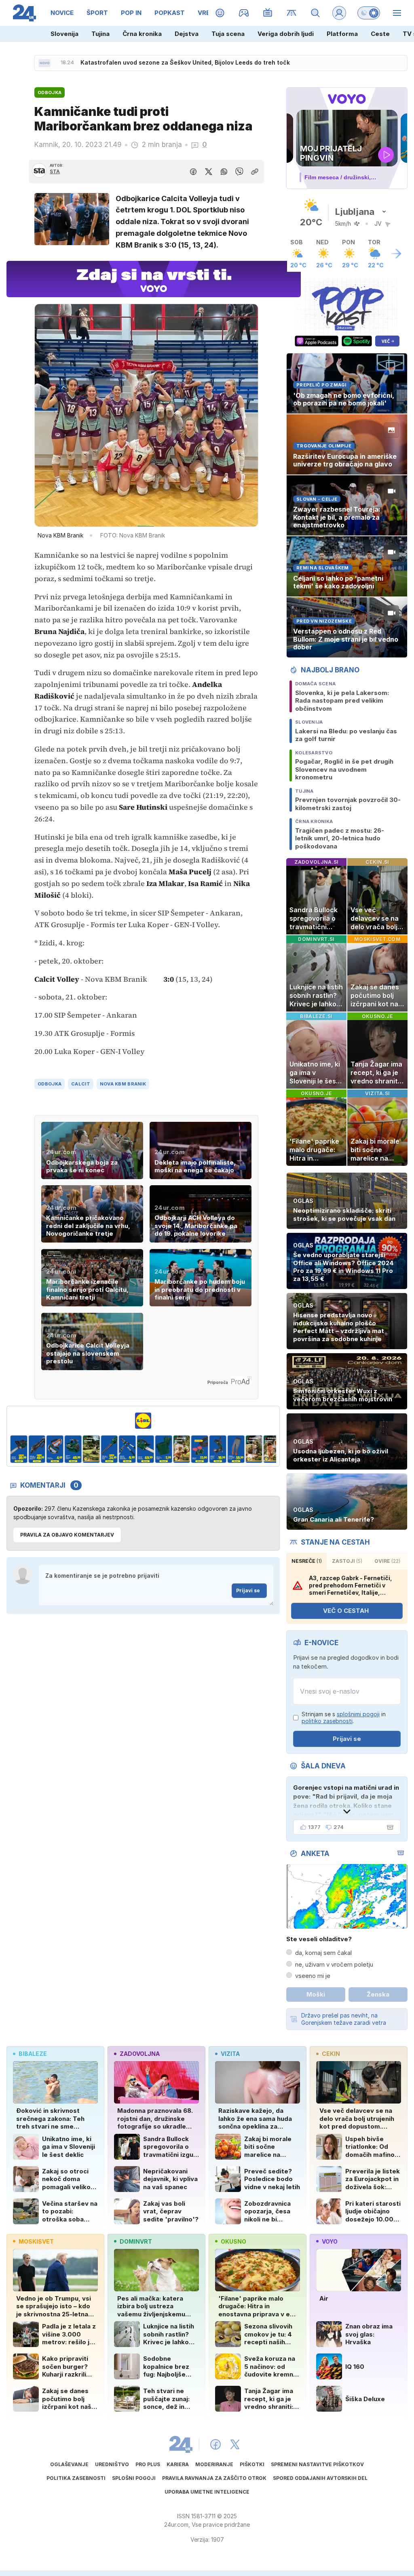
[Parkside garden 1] (272, 1449)
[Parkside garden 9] (145, 1449)
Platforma (342, 34)
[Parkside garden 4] (55, 1449)
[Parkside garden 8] (128, 1449)
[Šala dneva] (389, 1827)
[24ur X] (235, 2444)
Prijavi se (248, 1590)
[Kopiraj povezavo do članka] (255, 172)
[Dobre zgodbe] (220, 13)
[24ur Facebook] (215, 2444)
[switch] (369, 13)
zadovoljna (140, 2054)
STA (55, 171)
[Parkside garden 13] (218, 1449)
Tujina (100, 34)
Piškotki (252, 2464)
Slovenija (64, 34)
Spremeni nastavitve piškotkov (317, 2464)
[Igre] (244, 13)
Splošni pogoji (134, 2478)
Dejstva (187, 34)
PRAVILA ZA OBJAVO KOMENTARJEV (67, 1535)
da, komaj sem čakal (323, 1953)
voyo (330, 2241)
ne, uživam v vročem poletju (334, 1964)
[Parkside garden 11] (182, 1449)
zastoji (347, 1561)
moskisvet (36, 2241)
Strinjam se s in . (344, 1718)
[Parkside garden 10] (164, 1449)
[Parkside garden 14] (236, 1449)
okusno (233, 2241)
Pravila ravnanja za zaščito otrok (214, 2478)
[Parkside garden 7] (109, 1449)
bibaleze (33, 2054)
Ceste (380, 34)
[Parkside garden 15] (254, 1449)
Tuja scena (228, 34)
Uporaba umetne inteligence (207, 2492)
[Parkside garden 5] (73, 1449)
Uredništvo (112, 2464)
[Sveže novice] (44, 63)
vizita (230, 2054)
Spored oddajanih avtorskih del (320, 2478)
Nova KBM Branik (123, 1084)
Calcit (81, 1084)
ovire (387, 1561)
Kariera (178, 2464)
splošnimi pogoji (358, 1714)
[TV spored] (268, 13)
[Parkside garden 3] (37, 1449)
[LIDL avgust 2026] (143, 1421)
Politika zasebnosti (76, 2478)
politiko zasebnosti (327, 1721)
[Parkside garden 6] (91, 1449)
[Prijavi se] (339, 13)
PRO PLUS (148, 2464)
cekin (331, 2054)
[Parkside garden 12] (200, 1449)
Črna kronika (142, 34)
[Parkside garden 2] (19, 1449)
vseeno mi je (313, 1976)
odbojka (50, 1084)
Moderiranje (214, 2464)
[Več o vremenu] (396, 254)
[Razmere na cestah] (292, 13)
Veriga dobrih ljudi (286, 34)
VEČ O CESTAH (346, 1611)
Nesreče (307, 1561)
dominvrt (136, 2241)
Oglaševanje (69, 2464)
